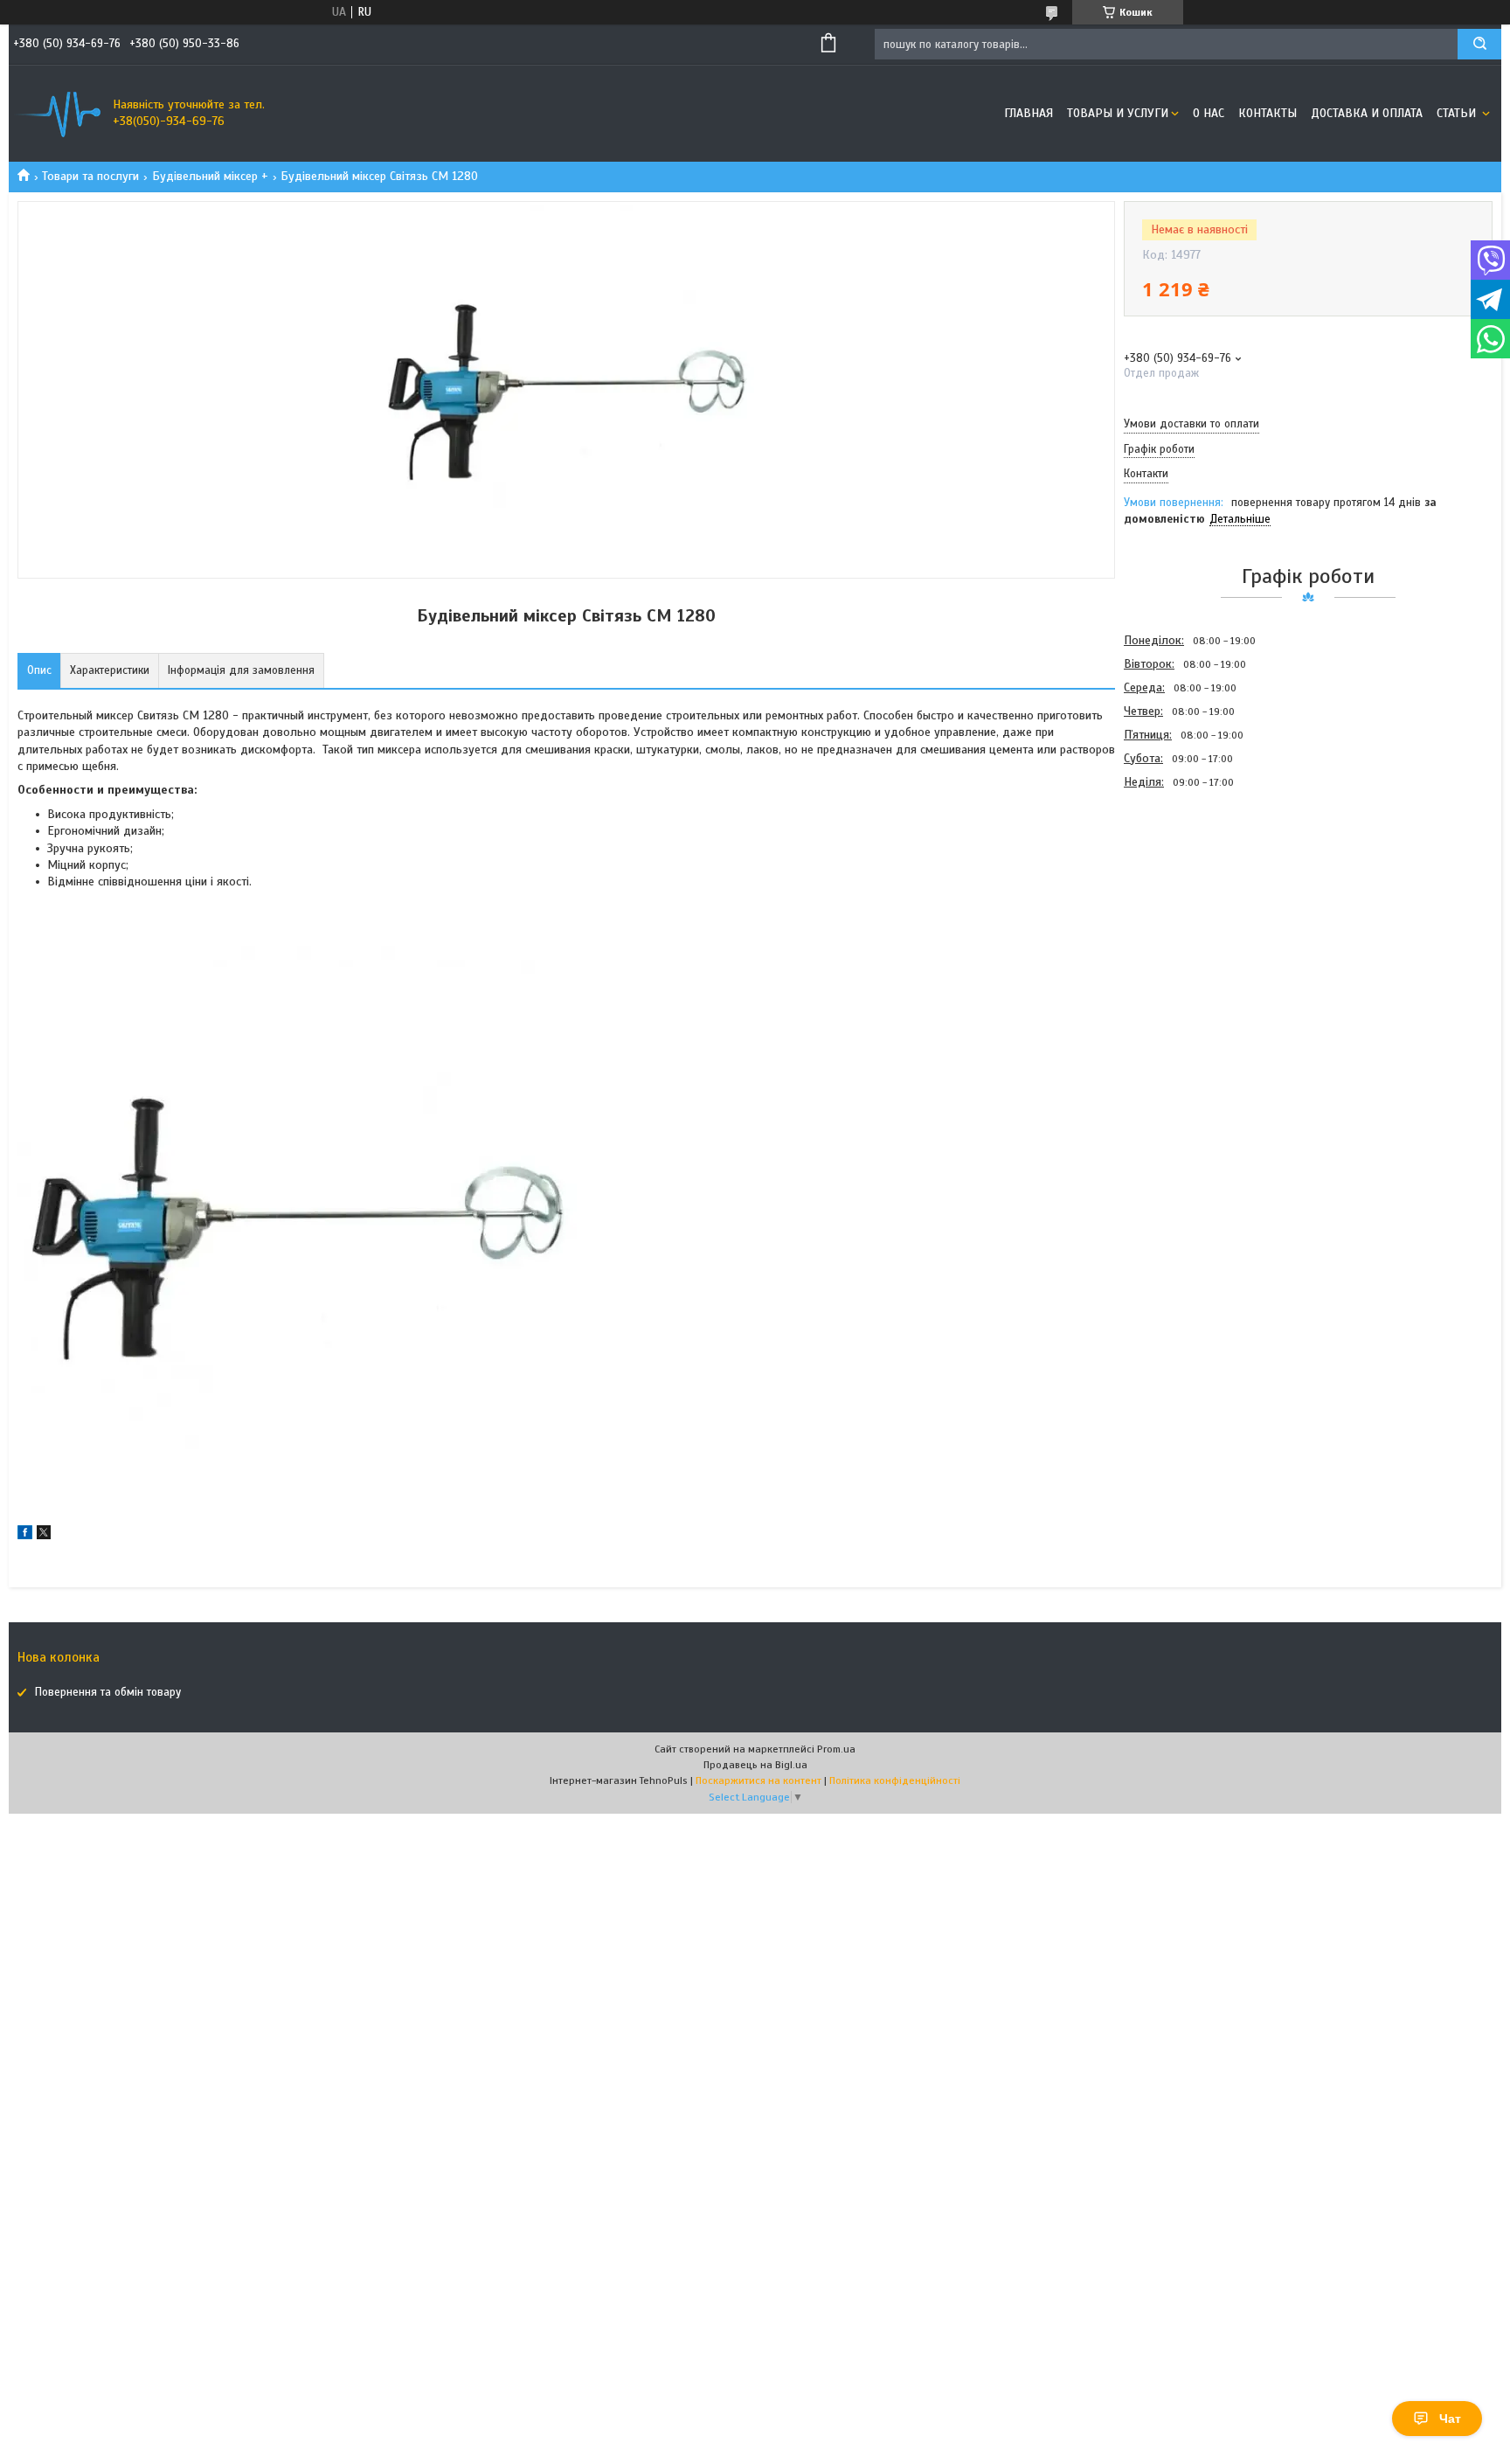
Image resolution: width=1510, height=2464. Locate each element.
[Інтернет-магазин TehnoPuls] (57, 114)
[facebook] (25, 1535)
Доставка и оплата (1367, 113)
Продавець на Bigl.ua (755, 1765)
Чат (1450, 2419)
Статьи (1458, 113)
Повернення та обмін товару (108, 1692)
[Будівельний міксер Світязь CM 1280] (1186, 887)
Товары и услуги (1118, 113)
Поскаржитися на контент (758, 1780)
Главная (1029, 113)
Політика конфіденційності (895, 1780)
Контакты (1268, 113)
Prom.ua (836, 1749)
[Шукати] (1479, 44)
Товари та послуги (90, 176)
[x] (44, 1535)
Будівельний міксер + (210, 176)
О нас (1209, 113)
